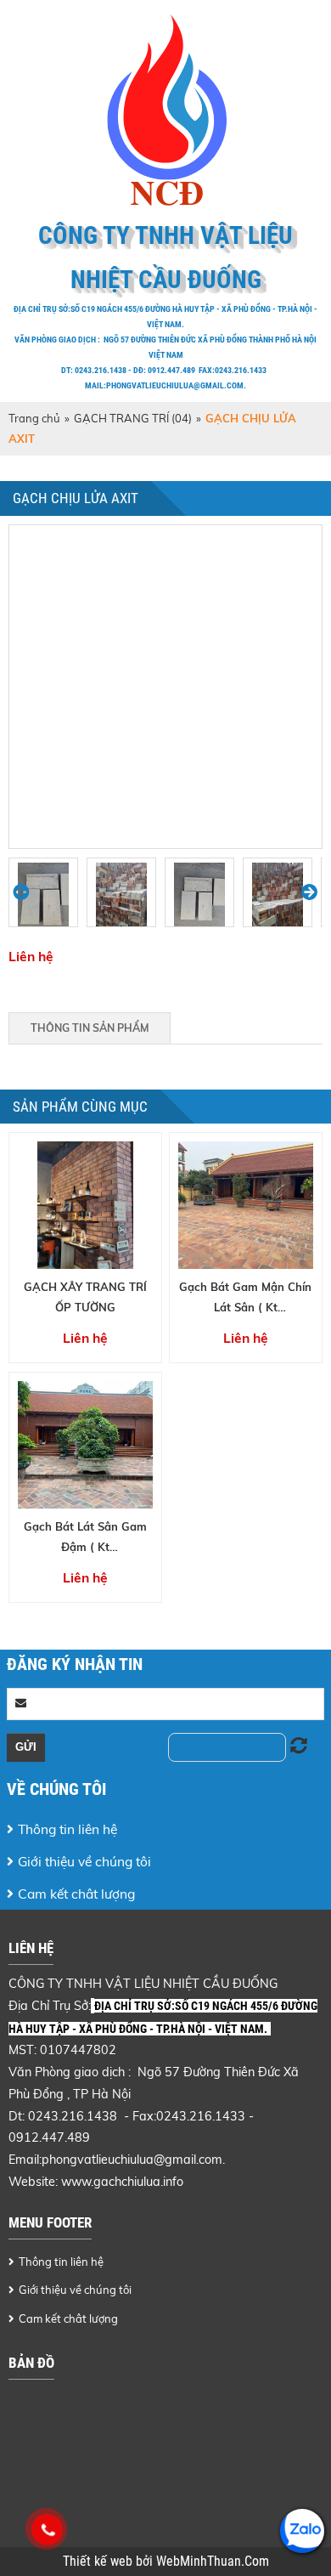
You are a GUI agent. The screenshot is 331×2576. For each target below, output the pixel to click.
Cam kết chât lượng (76, 1894)
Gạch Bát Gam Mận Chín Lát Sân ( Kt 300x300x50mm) (245, 1307)
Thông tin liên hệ (67, 1829)
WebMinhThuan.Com (213, 2562)
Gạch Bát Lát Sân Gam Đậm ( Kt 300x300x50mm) (85, 1546)
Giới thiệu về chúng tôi (84, 1861)
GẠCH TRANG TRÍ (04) (133, 418)
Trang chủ (34, 418)
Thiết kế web (99, 2562)
